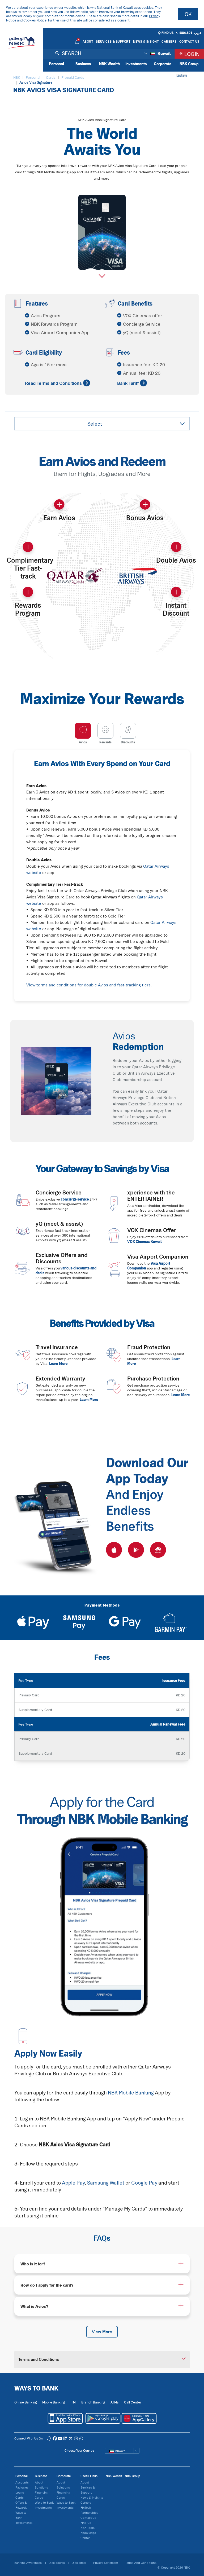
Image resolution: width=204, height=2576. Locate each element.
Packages (22, 2487)
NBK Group (189, 64)
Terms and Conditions (39, 2359)
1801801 (186, 33)
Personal (56, 64)
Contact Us (189, 41)
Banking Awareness (28, 2563)
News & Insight (146, 41)
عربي (198, 33)
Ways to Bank (44, 2502)
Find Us (167, 33)
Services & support (113, 41)
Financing (42, 2492)
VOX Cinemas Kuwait (144, 1242)
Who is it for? (33, 2264)
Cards (20, 2497)
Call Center (133, 2402)
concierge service (75, 1199)
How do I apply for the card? (47, 2285)
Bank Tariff (128, 383)
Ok (188, 14)
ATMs (114, 2402)
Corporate (163, 64)
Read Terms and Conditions (53, 383)
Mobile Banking (54, 2402)
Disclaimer (79, 2563)
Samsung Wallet (106, 2183)
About (88, 41)
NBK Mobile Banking (131, 2093)
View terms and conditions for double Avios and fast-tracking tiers (88, 985)
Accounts (22, 2482)
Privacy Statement (106, 2563)
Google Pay (145, 2183)
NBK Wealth (109, 64)
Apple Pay (73, 2183)
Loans (20, 2492)
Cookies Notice (35, 20)
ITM (73, 2402)
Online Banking (25, 2402)
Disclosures (57, 2563)
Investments (136, 64)
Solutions (41, 2487)
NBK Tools (88, 2528)
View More (102, 2332)
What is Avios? (34, 2306)
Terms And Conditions (141, 2563)
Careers (169, 41)
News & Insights (92, 2497)
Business (83, 64)
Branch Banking (93, 2402)
